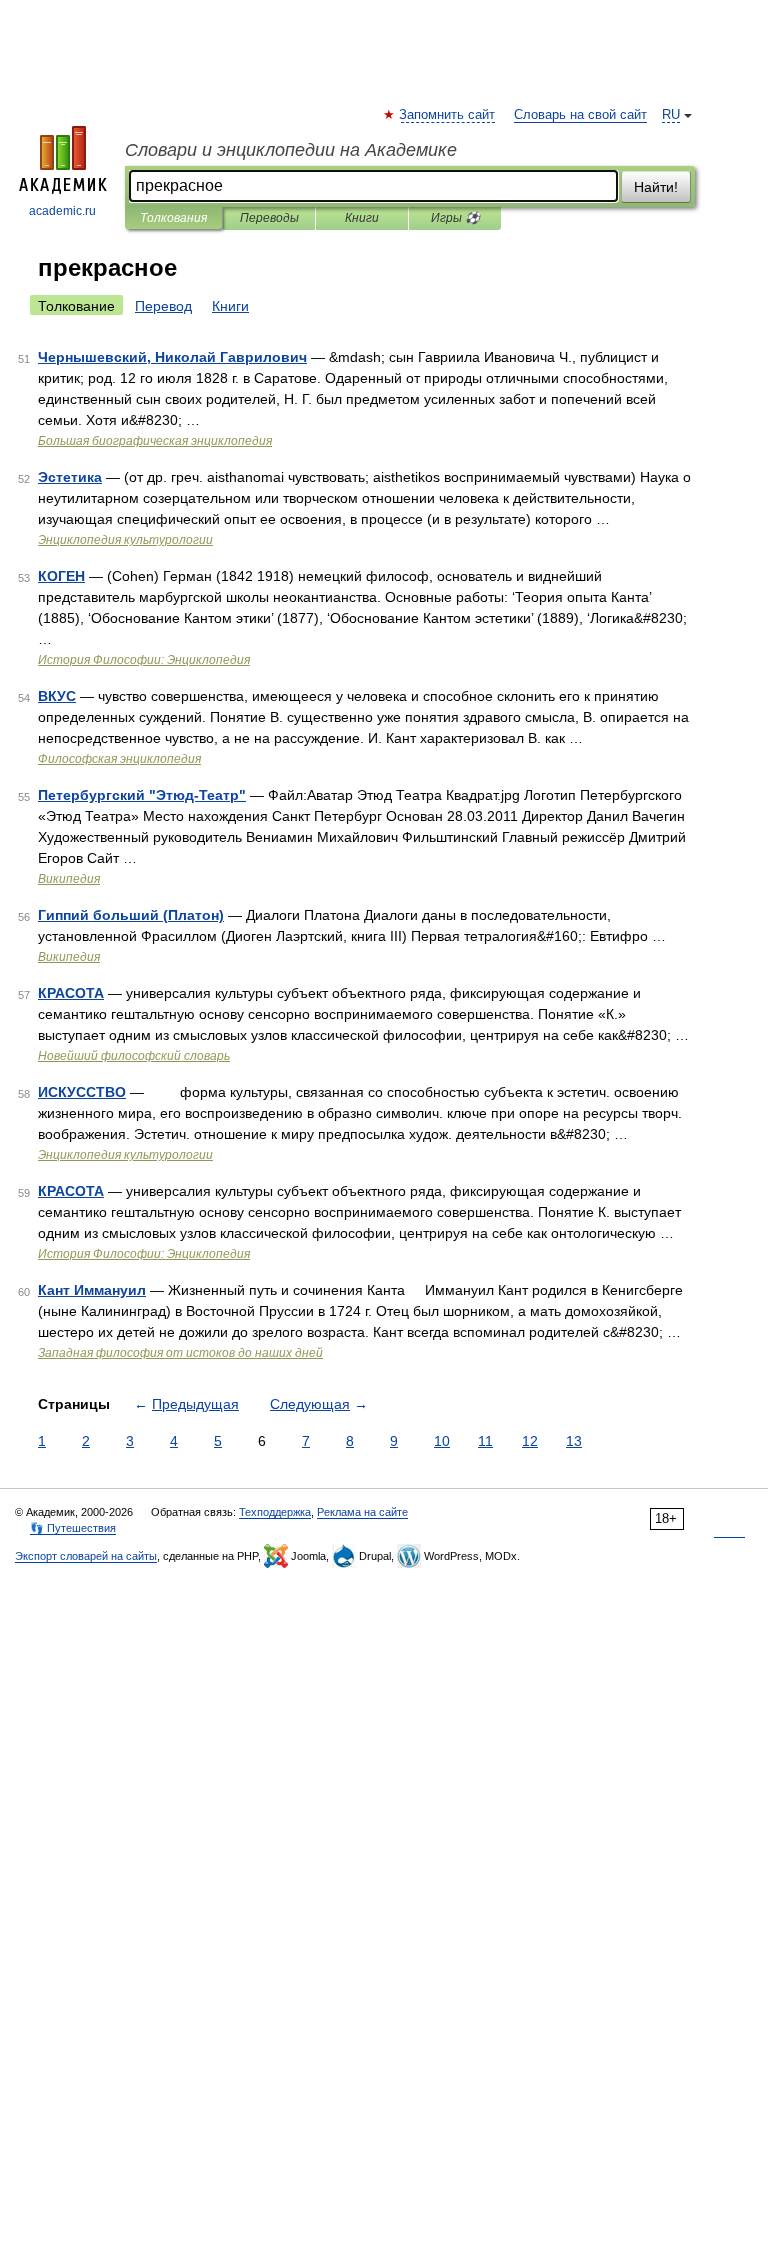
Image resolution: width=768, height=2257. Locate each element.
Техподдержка (275, 1512)
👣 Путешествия (73, 1528)
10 (442, 1441)
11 (485, 1441)
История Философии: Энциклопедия (144, 660)
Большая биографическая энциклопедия (155, 441)
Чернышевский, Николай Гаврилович (172, 357)
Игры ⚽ (455, 218)
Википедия (69, 879)
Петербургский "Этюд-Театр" (142, 795)
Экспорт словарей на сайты (86, 1556)
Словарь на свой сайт (580, 115)
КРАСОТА (71, 993)
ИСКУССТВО (82, 1092)
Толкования (173, 218)
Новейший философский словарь (134, 1056)
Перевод (163, 306)
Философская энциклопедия (119, 759)
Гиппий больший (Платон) (131, 915)
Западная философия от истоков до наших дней (180, 1353)
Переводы (269, 218)
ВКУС (57, 696)
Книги (362, 218)
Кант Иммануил (92, 1290)
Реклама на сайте (362, 1512)
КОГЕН (61, 576)
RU (671, 115)
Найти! (656, 187)
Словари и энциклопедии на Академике (291, 150)
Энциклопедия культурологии (125, 540)
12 (530, 1441)
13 (574, 1441)
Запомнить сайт (448, 115)
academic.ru (62, 211)
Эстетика (70, 477)
